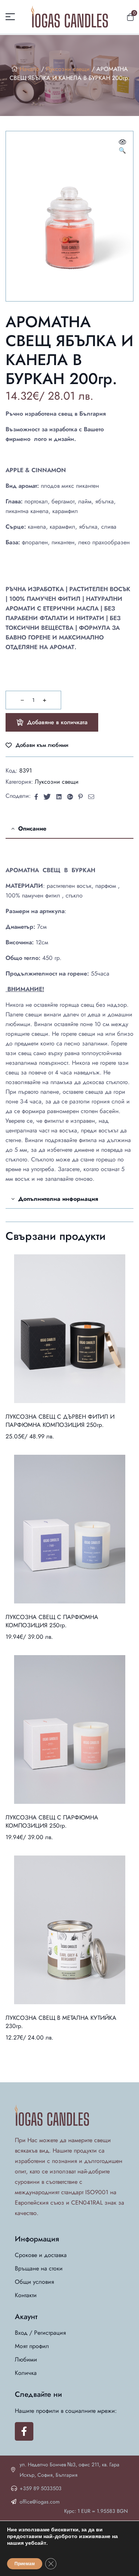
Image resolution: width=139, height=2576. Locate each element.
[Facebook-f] (24, 2431)
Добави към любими (42, 745)
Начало (29, 69)
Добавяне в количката (57, 722)
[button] (122, 147)
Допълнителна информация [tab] (58, 1199)
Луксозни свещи (68, 69)
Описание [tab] (32, 828)
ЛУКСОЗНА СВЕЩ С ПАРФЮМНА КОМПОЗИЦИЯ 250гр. (52, 1621)
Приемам (25, 2564)
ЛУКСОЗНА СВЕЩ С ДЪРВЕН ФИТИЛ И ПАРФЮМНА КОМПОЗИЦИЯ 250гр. (60, 1421)
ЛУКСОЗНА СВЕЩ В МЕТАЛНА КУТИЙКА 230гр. (61, 2022)
